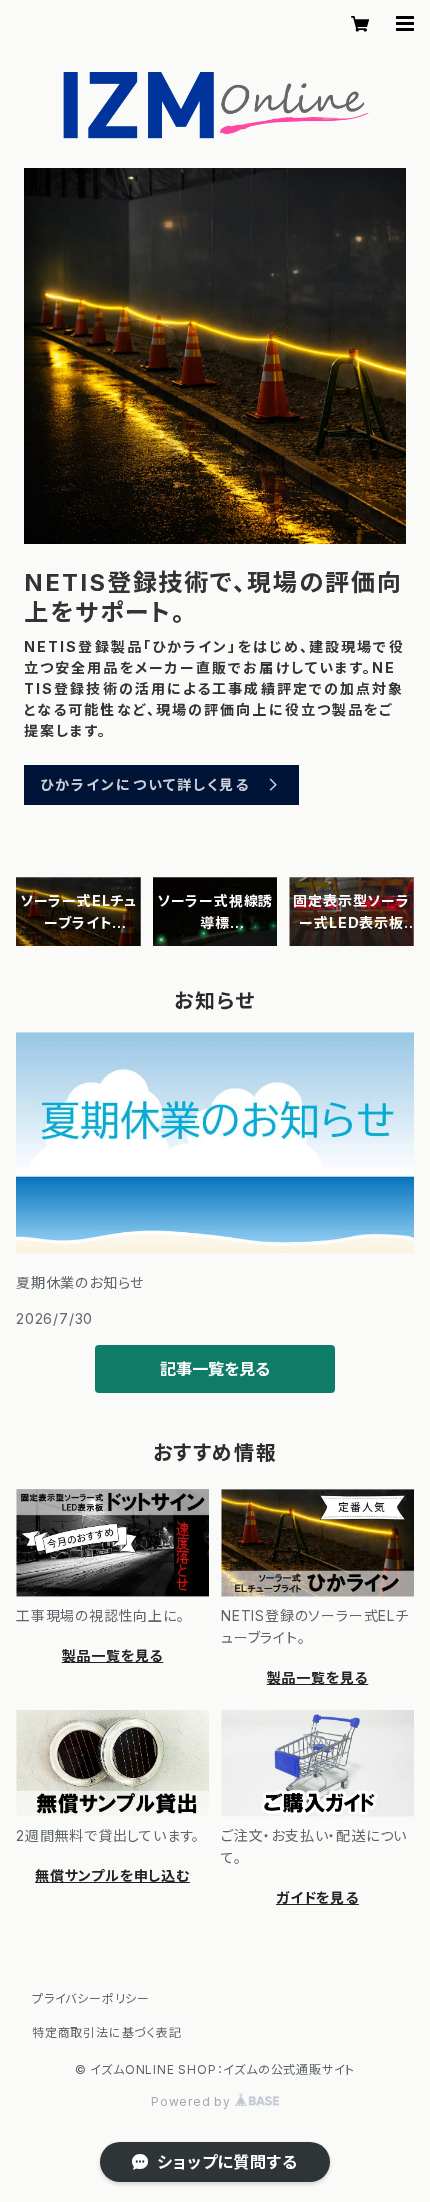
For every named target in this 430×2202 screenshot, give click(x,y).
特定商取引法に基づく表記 (107, 2032)
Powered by (193, 2101)
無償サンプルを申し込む (112, 1875)
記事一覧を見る (215, 1369)
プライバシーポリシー (91, 1998)
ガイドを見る (317, 1897)
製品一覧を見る (113, 1655)
